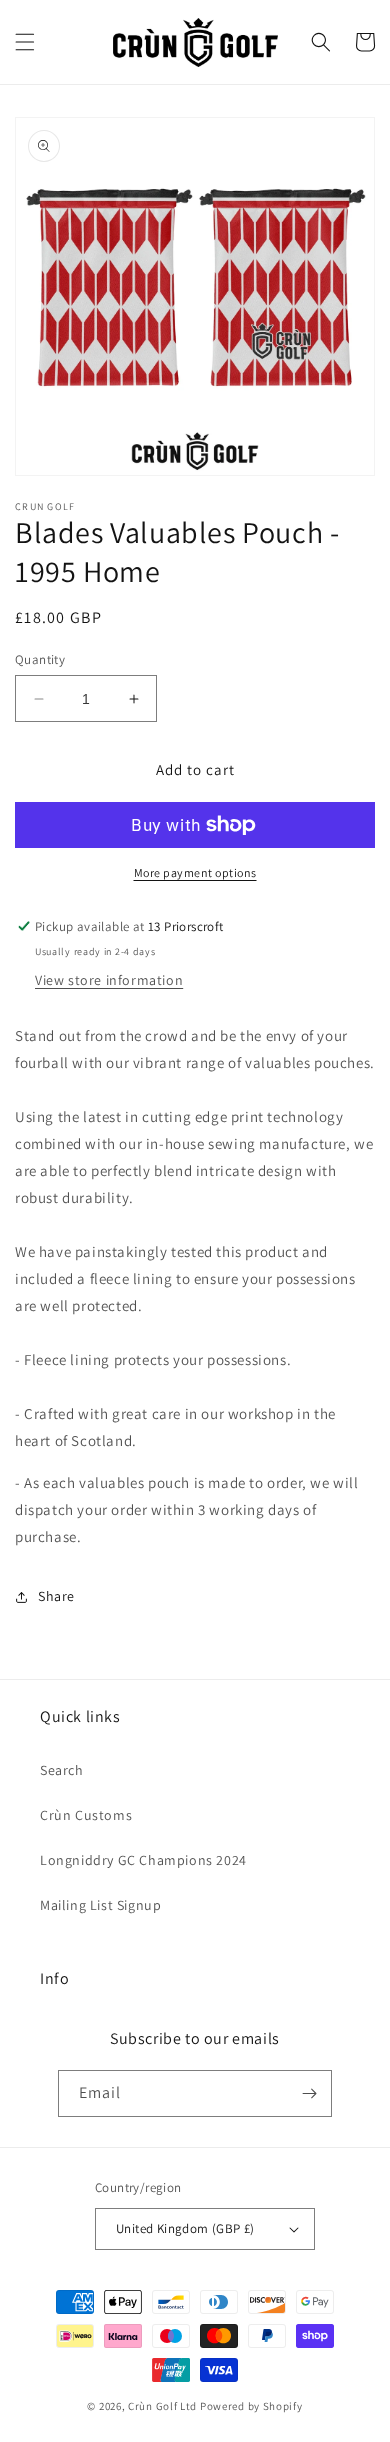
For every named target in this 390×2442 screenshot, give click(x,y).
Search (62, 1770)
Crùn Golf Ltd (162, 2406)
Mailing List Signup (100, 1905)
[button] (25, 42)
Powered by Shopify (251, 2406)
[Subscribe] (309, 2093)
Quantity (40, 659)
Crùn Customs (86, 1815)
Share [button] (56, 1596)
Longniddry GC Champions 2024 (143, 1860)
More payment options (195, 872)
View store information (109, 980)
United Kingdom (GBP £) (185, 2228)
